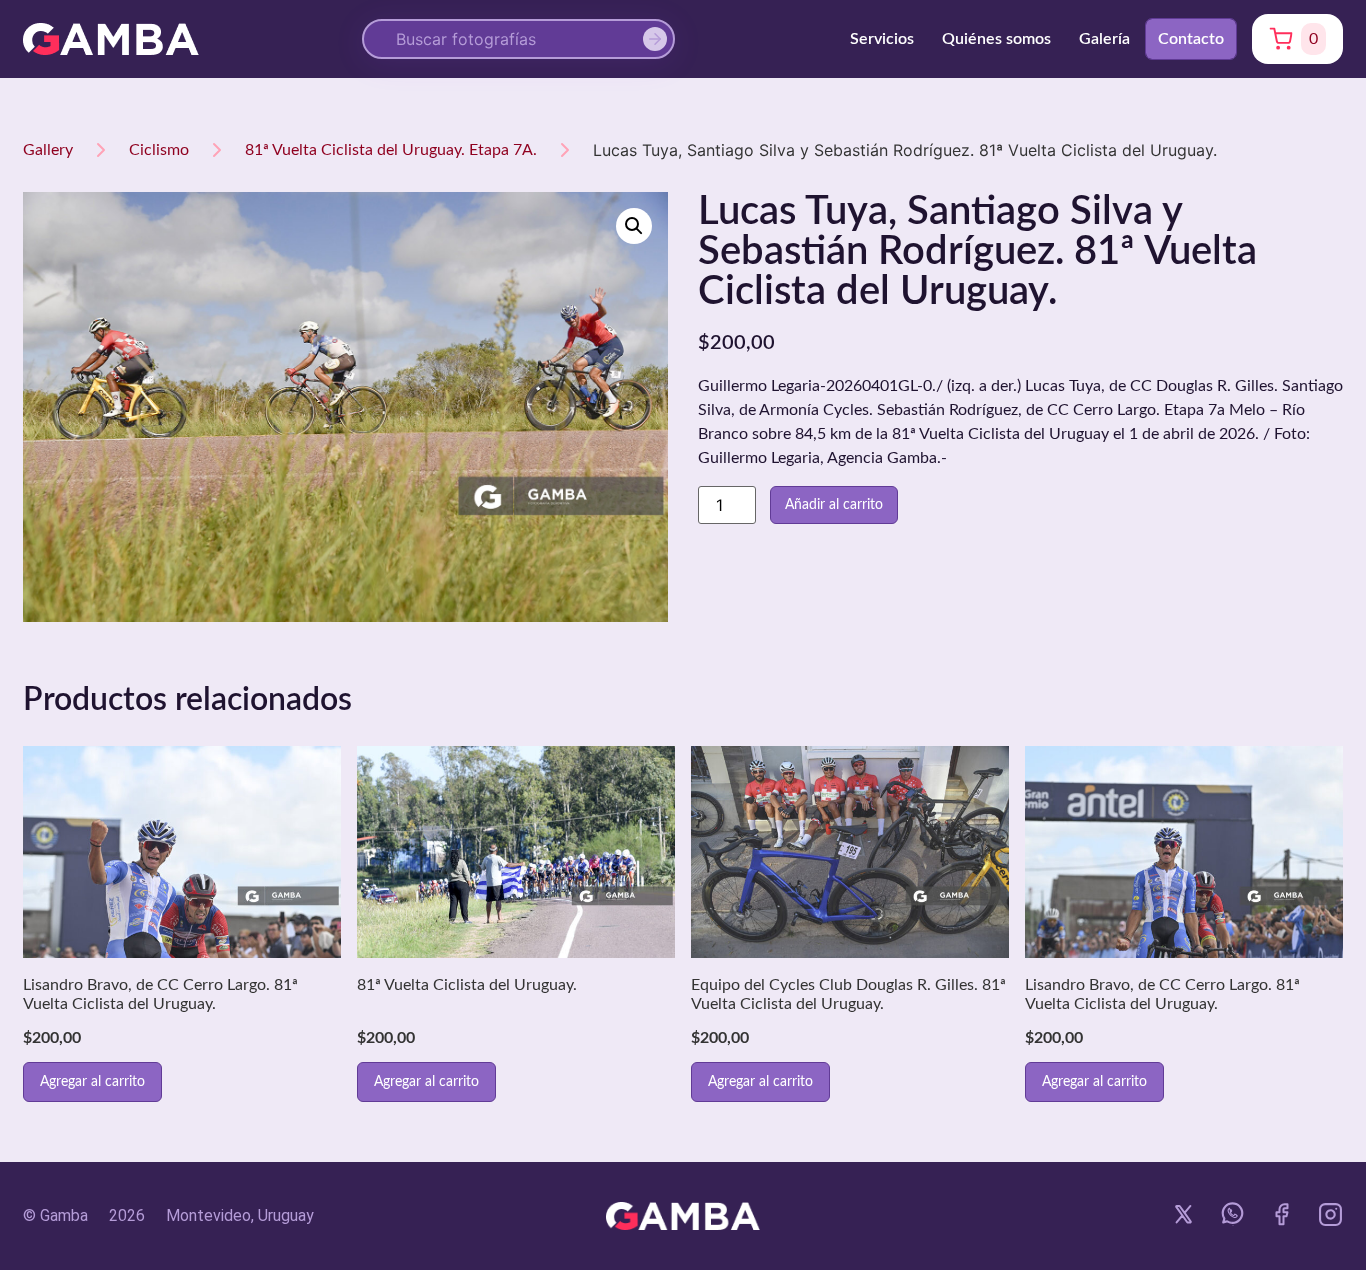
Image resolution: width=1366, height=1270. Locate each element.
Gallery (48, 150)
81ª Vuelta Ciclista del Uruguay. (467, 985)
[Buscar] (659, 39)
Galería (1104, 39)
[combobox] (518, 39)
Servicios (882, 39)
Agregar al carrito (92, 1082)
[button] (634, 226)
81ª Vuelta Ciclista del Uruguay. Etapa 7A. (391, 150)
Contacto (1191, 39)
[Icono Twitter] (1183, 1214)
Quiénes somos (996, 39)
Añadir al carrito (834, 505)
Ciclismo (159, 150)
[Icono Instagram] (1330, 1214)
